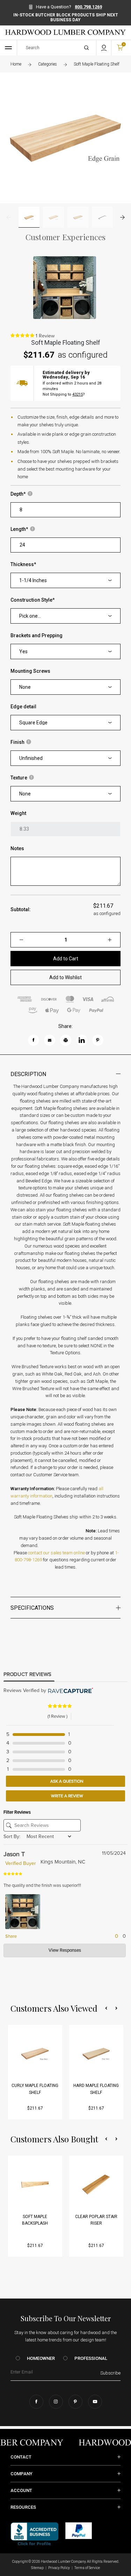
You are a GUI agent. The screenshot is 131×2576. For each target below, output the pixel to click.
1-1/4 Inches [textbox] (33, 580)
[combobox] (65, 580)
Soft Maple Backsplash (35, 2220)
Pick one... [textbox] (30, 616)
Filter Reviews (17, 1812)
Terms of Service (87, 2568)
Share (10, 1936)
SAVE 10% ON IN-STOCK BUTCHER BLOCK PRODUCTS (66, 15)
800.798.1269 (88, 7)
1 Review (45, 336)
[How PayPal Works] (79, 2530)
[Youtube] (95, 2402)
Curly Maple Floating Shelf (35, 2089)
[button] (106, 2008)
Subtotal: (21, 909)
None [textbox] (25, 687)
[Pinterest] (75, 2402)
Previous (9, 217)
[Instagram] (56, 2402)
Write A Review (67, 1796)
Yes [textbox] (23, 651)
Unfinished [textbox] (31, 758)
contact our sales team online (56, 1553)
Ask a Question (66, 1781)
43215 (78, 394)
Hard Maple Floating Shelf (96, 2089)
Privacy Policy (59, 2568)
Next (122, 217)
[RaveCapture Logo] (70, 1691)
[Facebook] (36, 2402)
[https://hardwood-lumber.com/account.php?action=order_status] (104, 48)
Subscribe (110, 2373)
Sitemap (37, 2568)
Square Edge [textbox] (33, 723)
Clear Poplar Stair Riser (96, 2220)
